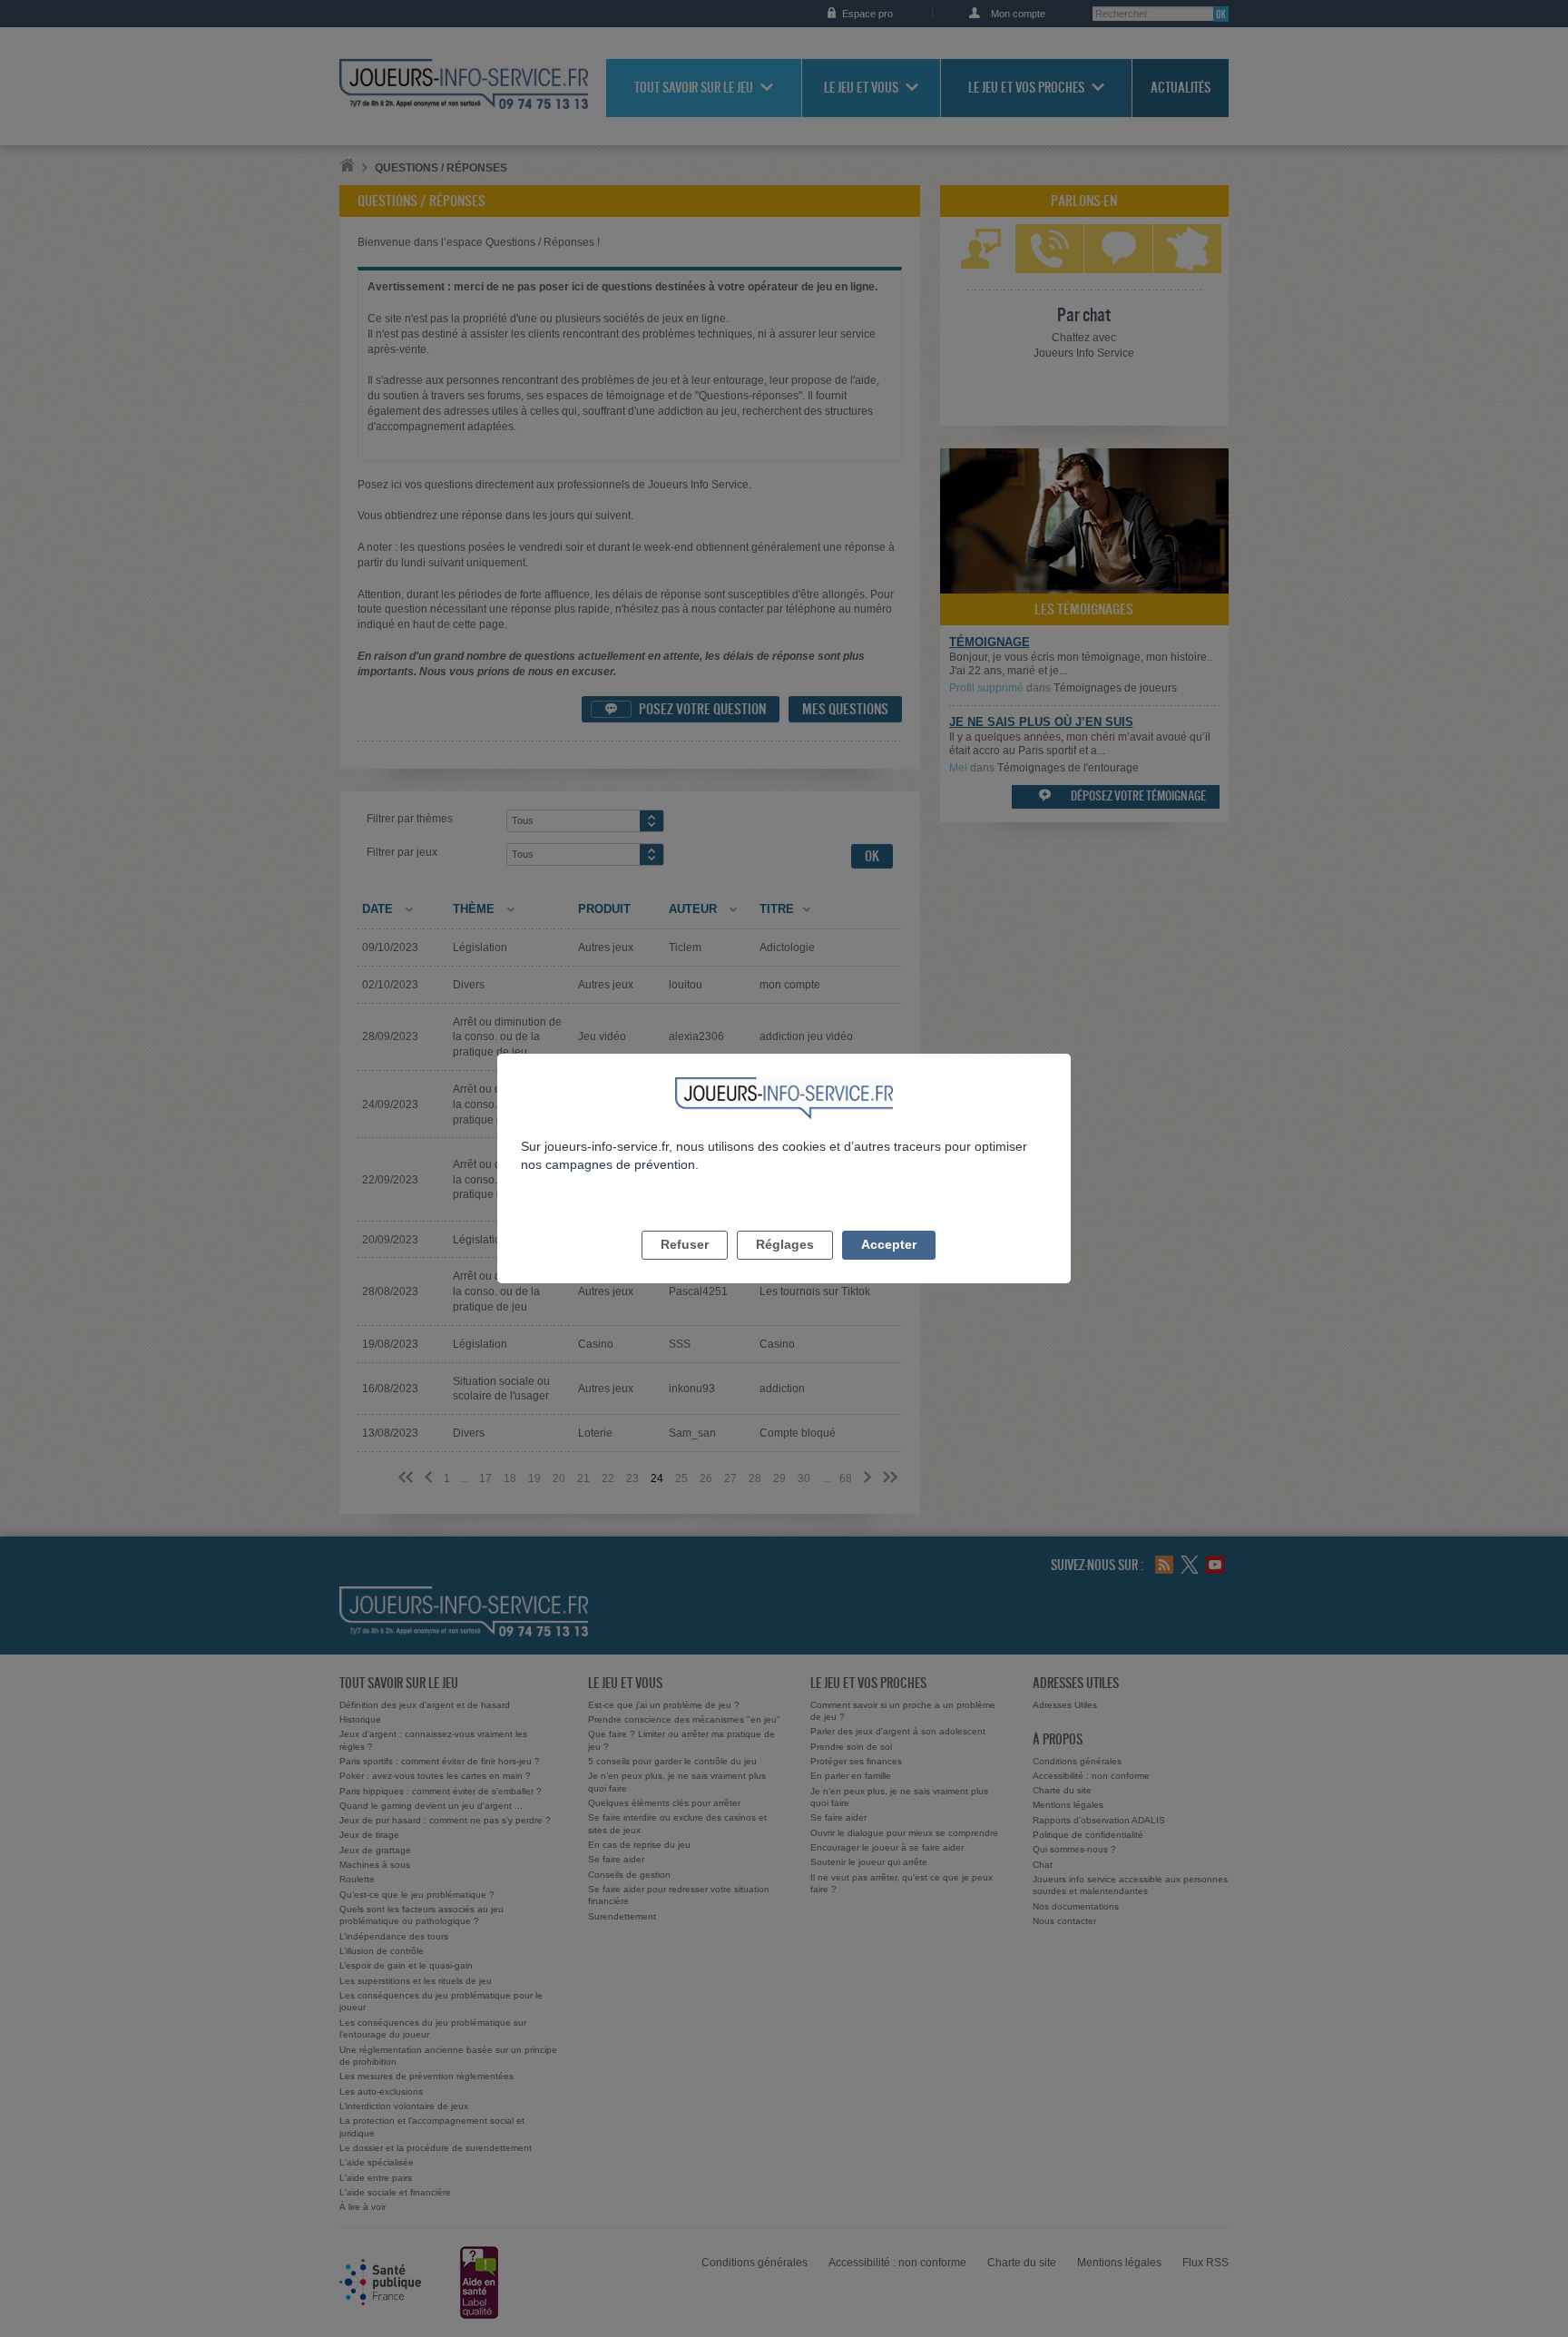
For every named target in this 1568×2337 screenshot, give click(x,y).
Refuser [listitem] (685, 1244)
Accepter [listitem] (889, 1244)
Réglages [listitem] (785, 1244)
